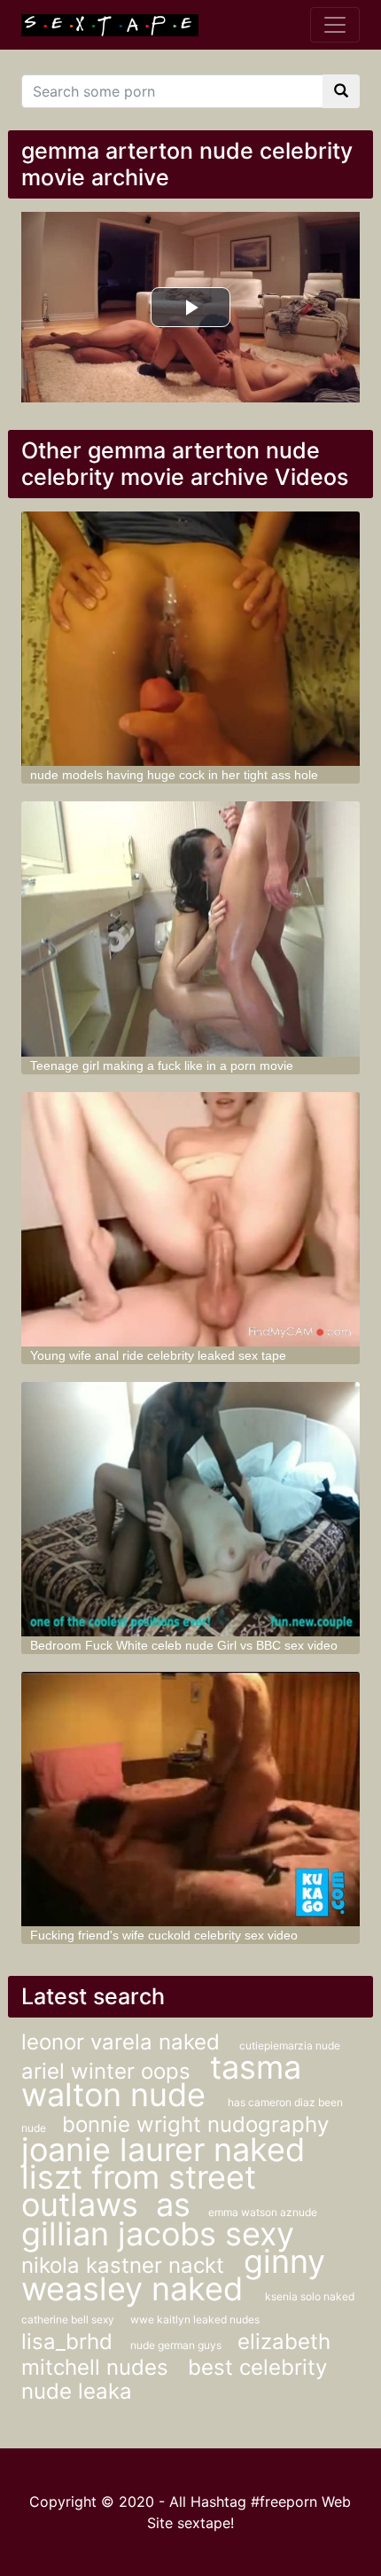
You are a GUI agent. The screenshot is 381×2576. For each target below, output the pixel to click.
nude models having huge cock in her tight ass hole (174, 775)
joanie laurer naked (163, 2150)
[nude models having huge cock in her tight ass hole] (191, 639)
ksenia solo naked (310, 2296)
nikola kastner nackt (126, 2265)
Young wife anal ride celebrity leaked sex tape (158, 1355)
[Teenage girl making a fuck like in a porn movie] (191, 929)
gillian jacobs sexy (158, 2234)
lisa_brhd (67, 2342)
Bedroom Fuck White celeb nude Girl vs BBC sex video (184, 1645)
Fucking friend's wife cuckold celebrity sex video (164, 1935)
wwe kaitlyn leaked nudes (195, 2319)
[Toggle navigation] (335, 25)
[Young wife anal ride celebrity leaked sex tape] (191, 1219)
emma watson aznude (263, 2212)
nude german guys (177, 2345)
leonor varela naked (124, 2042)
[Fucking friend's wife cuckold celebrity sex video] (191, 1799)
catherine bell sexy (69, 2319)
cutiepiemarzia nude (290, 2045)
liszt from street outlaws (139, 2191)
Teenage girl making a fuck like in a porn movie (162, 1066)
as (173, 2205)
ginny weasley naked (173, 2275)
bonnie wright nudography (195, 2124)
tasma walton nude (161, 2081)
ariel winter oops (109, 2071)
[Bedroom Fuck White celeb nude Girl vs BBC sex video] (191, 1509)
